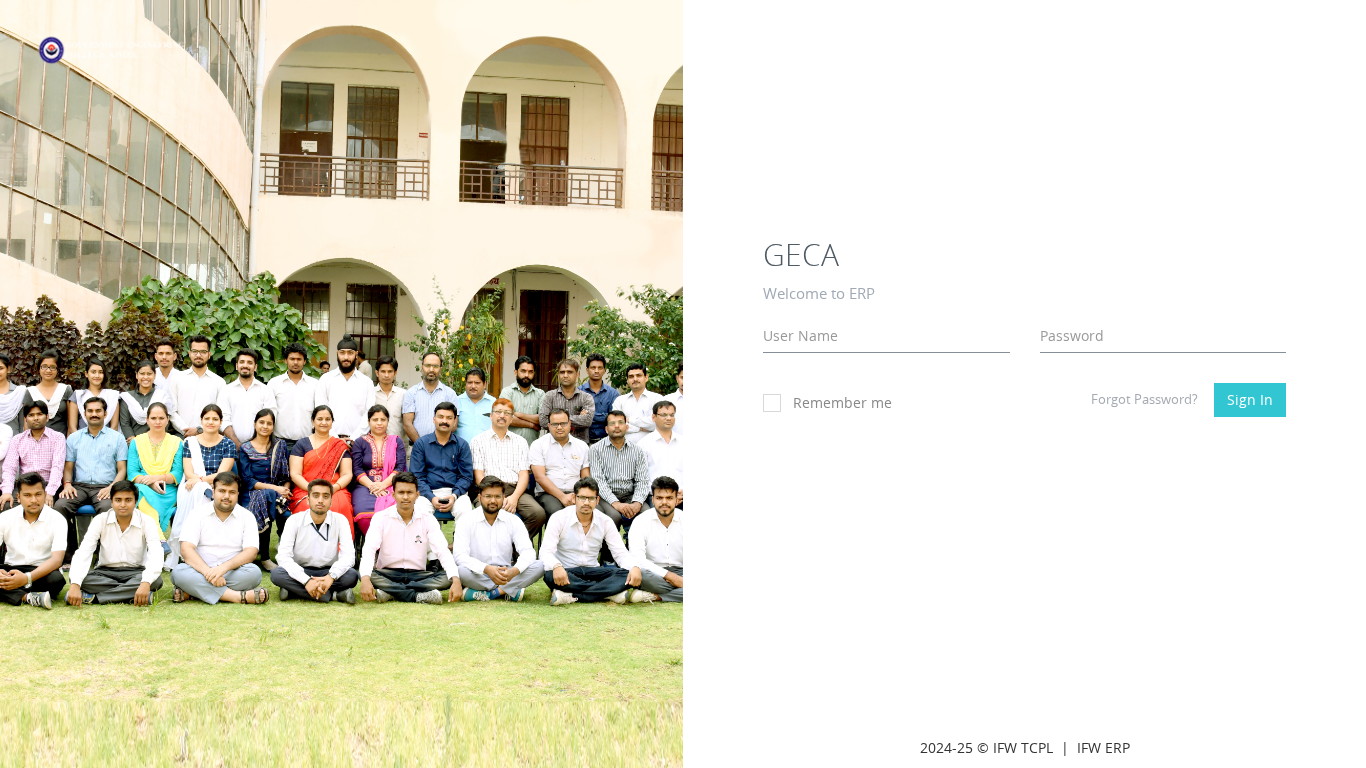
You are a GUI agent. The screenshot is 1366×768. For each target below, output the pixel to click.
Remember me (842, 402)
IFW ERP (1103, 747)
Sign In (1250, 399)
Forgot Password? (1144, 399)
